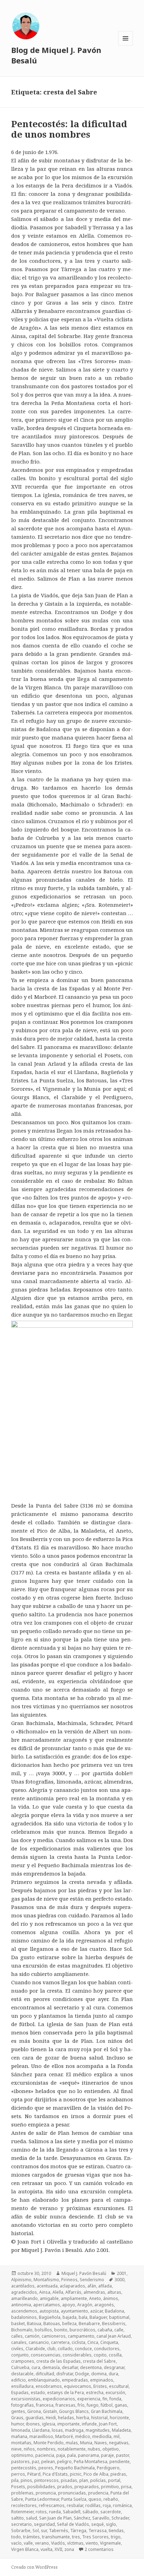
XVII (58, 2549)
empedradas (75, 2380)
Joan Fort (108, 2424)
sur (44, 2530)
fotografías (23, 2405)
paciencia (45, 2455)
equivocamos (78, 2386)
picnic (76, 2474)
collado (65, 2348)
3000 (120, 2279)
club (51, 2348)
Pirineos (69, 2279)
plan (84, 2480)
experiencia (89, 2398)
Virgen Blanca (25, 2549)
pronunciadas (72, 2493)
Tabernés (59, 2530)
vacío (16, 2543)
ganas (121, 2405)
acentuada (47, 2286)
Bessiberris (114, 2323)
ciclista (78, 2342)
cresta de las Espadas (59, 2361)
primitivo (110, 2486)
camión (32, 2336)
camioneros (54, 2336)
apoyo (69, 2304)
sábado (90, 2511)
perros (18, 2474)
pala (71, 2455)
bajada (70, 2317)
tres (76, 2536)
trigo (116, 2536)
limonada (21, 2430)
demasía (51, 2367)
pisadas (69, 2480)
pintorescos (46, 2480)
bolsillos (43, 2329)
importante (69, 2424)
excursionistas (26, 2398)
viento (92, 2543)
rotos (41, 2511)
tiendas (116, 2530)
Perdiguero (108, 2467)
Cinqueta (109, 2342)
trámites (31, 2536)
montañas (21, 2442)
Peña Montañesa (91, 2461)
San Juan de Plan (55, 2518)
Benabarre (89, 2323)
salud (31, 2518)
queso (95, 2499)
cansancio (39, 2342)
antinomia (21, 2304)
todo (16, 2536)
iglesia (49, 2424)
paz (35, 2461)
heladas (66, 2417)
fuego (93, 2405)
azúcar (96, 2311)
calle (119, 2329)
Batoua (34, 2323)
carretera (60, 2342)
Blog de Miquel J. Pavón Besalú (56, 55)
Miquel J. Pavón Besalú (84, 2273)
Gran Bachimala (107, 2411)
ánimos (111, 2298)
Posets (18, 2486)
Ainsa (45, 2292)
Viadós (58, 2543)
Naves (101, 2442)
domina (99, 2373)
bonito (61, 2329)
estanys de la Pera (66, 2392)
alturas (114, 2292)
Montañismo (46, 2279)
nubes (94, 2449)
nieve (16, 2449)
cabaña (105, 2329)
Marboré (64, 2436)
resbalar (75, 2505)
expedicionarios (59, 2398)
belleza (69, 2323)
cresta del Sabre (99, 2361)
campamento (81, 2336)
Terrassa (98, 2530)
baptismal (119, 2317)
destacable (22, 2373)
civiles (17, 2348)
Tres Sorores (95, 2536)
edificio (19, 2380)
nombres (46, 2449)
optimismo (22, 2455)
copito (100, 2355)
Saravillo (101, 2518)
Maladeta (121, 2430)
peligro (64, 2461)
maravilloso (41, 2436)
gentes (18, 2411)
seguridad (44, 2524)
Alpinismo (21, 2279)
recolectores (24, 2505)
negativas (119, 2442)
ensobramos (49, 2386)
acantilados (23, 2286)
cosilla (115, 2355)
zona (69, 2549)
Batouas (52, 2323)
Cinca (93, 2342)
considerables (77, 2355)
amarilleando (24, 2298)
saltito (17, 2518)
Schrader (120, 2518)
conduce (83, 2348)
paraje (107, 2455)
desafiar (70, 2367)
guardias (35, 2417)
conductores (107, 2348)
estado (38, 2392)
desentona (91, 2367)
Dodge (82, 2373)
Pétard (34, 2474)
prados (65, 2486)
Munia (86, 2442)
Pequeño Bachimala (75, 2467)
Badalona (114, 2311)
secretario (21, 2524)
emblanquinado (44, 2380)
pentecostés (24, 2467)
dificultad (45, 2373)
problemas (22, 2493)
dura (113, 2373)
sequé (98, 2524)
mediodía (102, 2436)
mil (117, 2436)
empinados (102, 2380)
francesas (66, 2405)
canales (19, 2342)
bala (83, 2317)
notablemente (72, 2449)
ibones (33, 2424)
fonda (115, 2398)
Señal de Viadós (73, 2524)
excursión (115, 2392)
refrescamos (52, 2505)
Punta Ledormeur (42, 2499)
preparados (87, 2486)
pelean (48, 2461)
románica (122, 2505)
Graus (17, 2417)
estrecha (95, 2392)
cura (36, 2367)
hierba (83, 2417)
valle (28, 2543)
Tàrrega (78, 2530)
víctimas (75, 2543)
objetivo (111, 2449)
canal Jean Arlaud (114, 2336)
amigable (49, 2298)
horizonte (119, 2417)
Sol (36, 2530)
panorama (88, 2455)
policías (98, 2480)
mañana (19, 2436)
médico (83, 2436)
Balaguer (98, 2317)
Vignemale (110, 2543)
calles (17, 2336)
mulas (72, 2442)
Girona (34, 2411)
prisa (126, 2486)
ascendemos (24, 2311)
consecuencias (46, 2355)
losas (57, 2430)
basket (18, 2323)
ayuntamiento (74, 2311)
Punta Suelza (74, 2499)
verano (42, 2543)
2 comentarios (99, 2549)
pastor (123, 2455)
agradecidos (24, 2292)
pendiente (120, 2461)
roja (107, 2505)
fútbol (107, 2405)
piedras (118, 2474)
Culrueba (20, 2367)
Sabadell (72, 2511)
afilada (105, 2286)
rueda (55, 2511)
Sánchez (82, 2518)
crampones (23, 2361)
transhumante (56, 2536)
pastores (20, 2461)
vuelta (46, 2549)
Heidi (51, 2417)
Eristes (100, 2386)
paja (61, 2455)
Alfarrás (73, 2292)
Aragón (85, 2304)
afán (92, 2286)
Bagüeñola (50, 2317)
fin (105, 2398)
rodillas (93, 2505)
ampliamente (74, 2298)
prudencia (98, 2493)
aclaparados (73, 2286)
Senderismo (92, 2279)
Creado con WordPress (34, 2567)
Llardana (41, 2430)
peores (46, 2467)
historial (99, 2417)
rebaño (111, 2499)
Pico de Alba (96, 2474)
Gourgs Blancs (74, 2411)
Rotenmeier (22, 2511)
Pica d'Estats (55, 2474)
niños (29, 2449)
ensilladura (22, 2386)
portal (114, 2480)
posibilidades (41, 2486)
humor (17, 2424)
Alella (58, 2292)
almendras (94, 2292)
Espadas (20, 2392)
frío (81, 2405)
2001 (122, 2273)
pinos (26, 2480)
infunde (89, 2424)
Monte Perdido (49, 2442)
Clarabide (35, 2348)
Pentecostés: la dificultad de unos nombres (69, 129)
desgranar (114, 2367)
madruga (74, 2430)
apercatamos (47, 2304)
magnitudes (98, 2430)
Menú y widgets (126, 45)
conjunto (20, 2355)
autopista (49, 2311)
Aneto (95, 2298)
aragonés (104, 2304)
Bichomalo (22, 2329)
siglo (111, 2524)
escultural (119, 2386)
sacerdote (111, 2511)
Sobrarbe (21, 2530)
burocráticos (82, 2329)
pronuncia (46, 2493)
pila (15, 2480)
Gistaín (50, 2411)
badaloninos (24, 2317)
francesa (45, 2405)
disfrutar (65, 2373)
